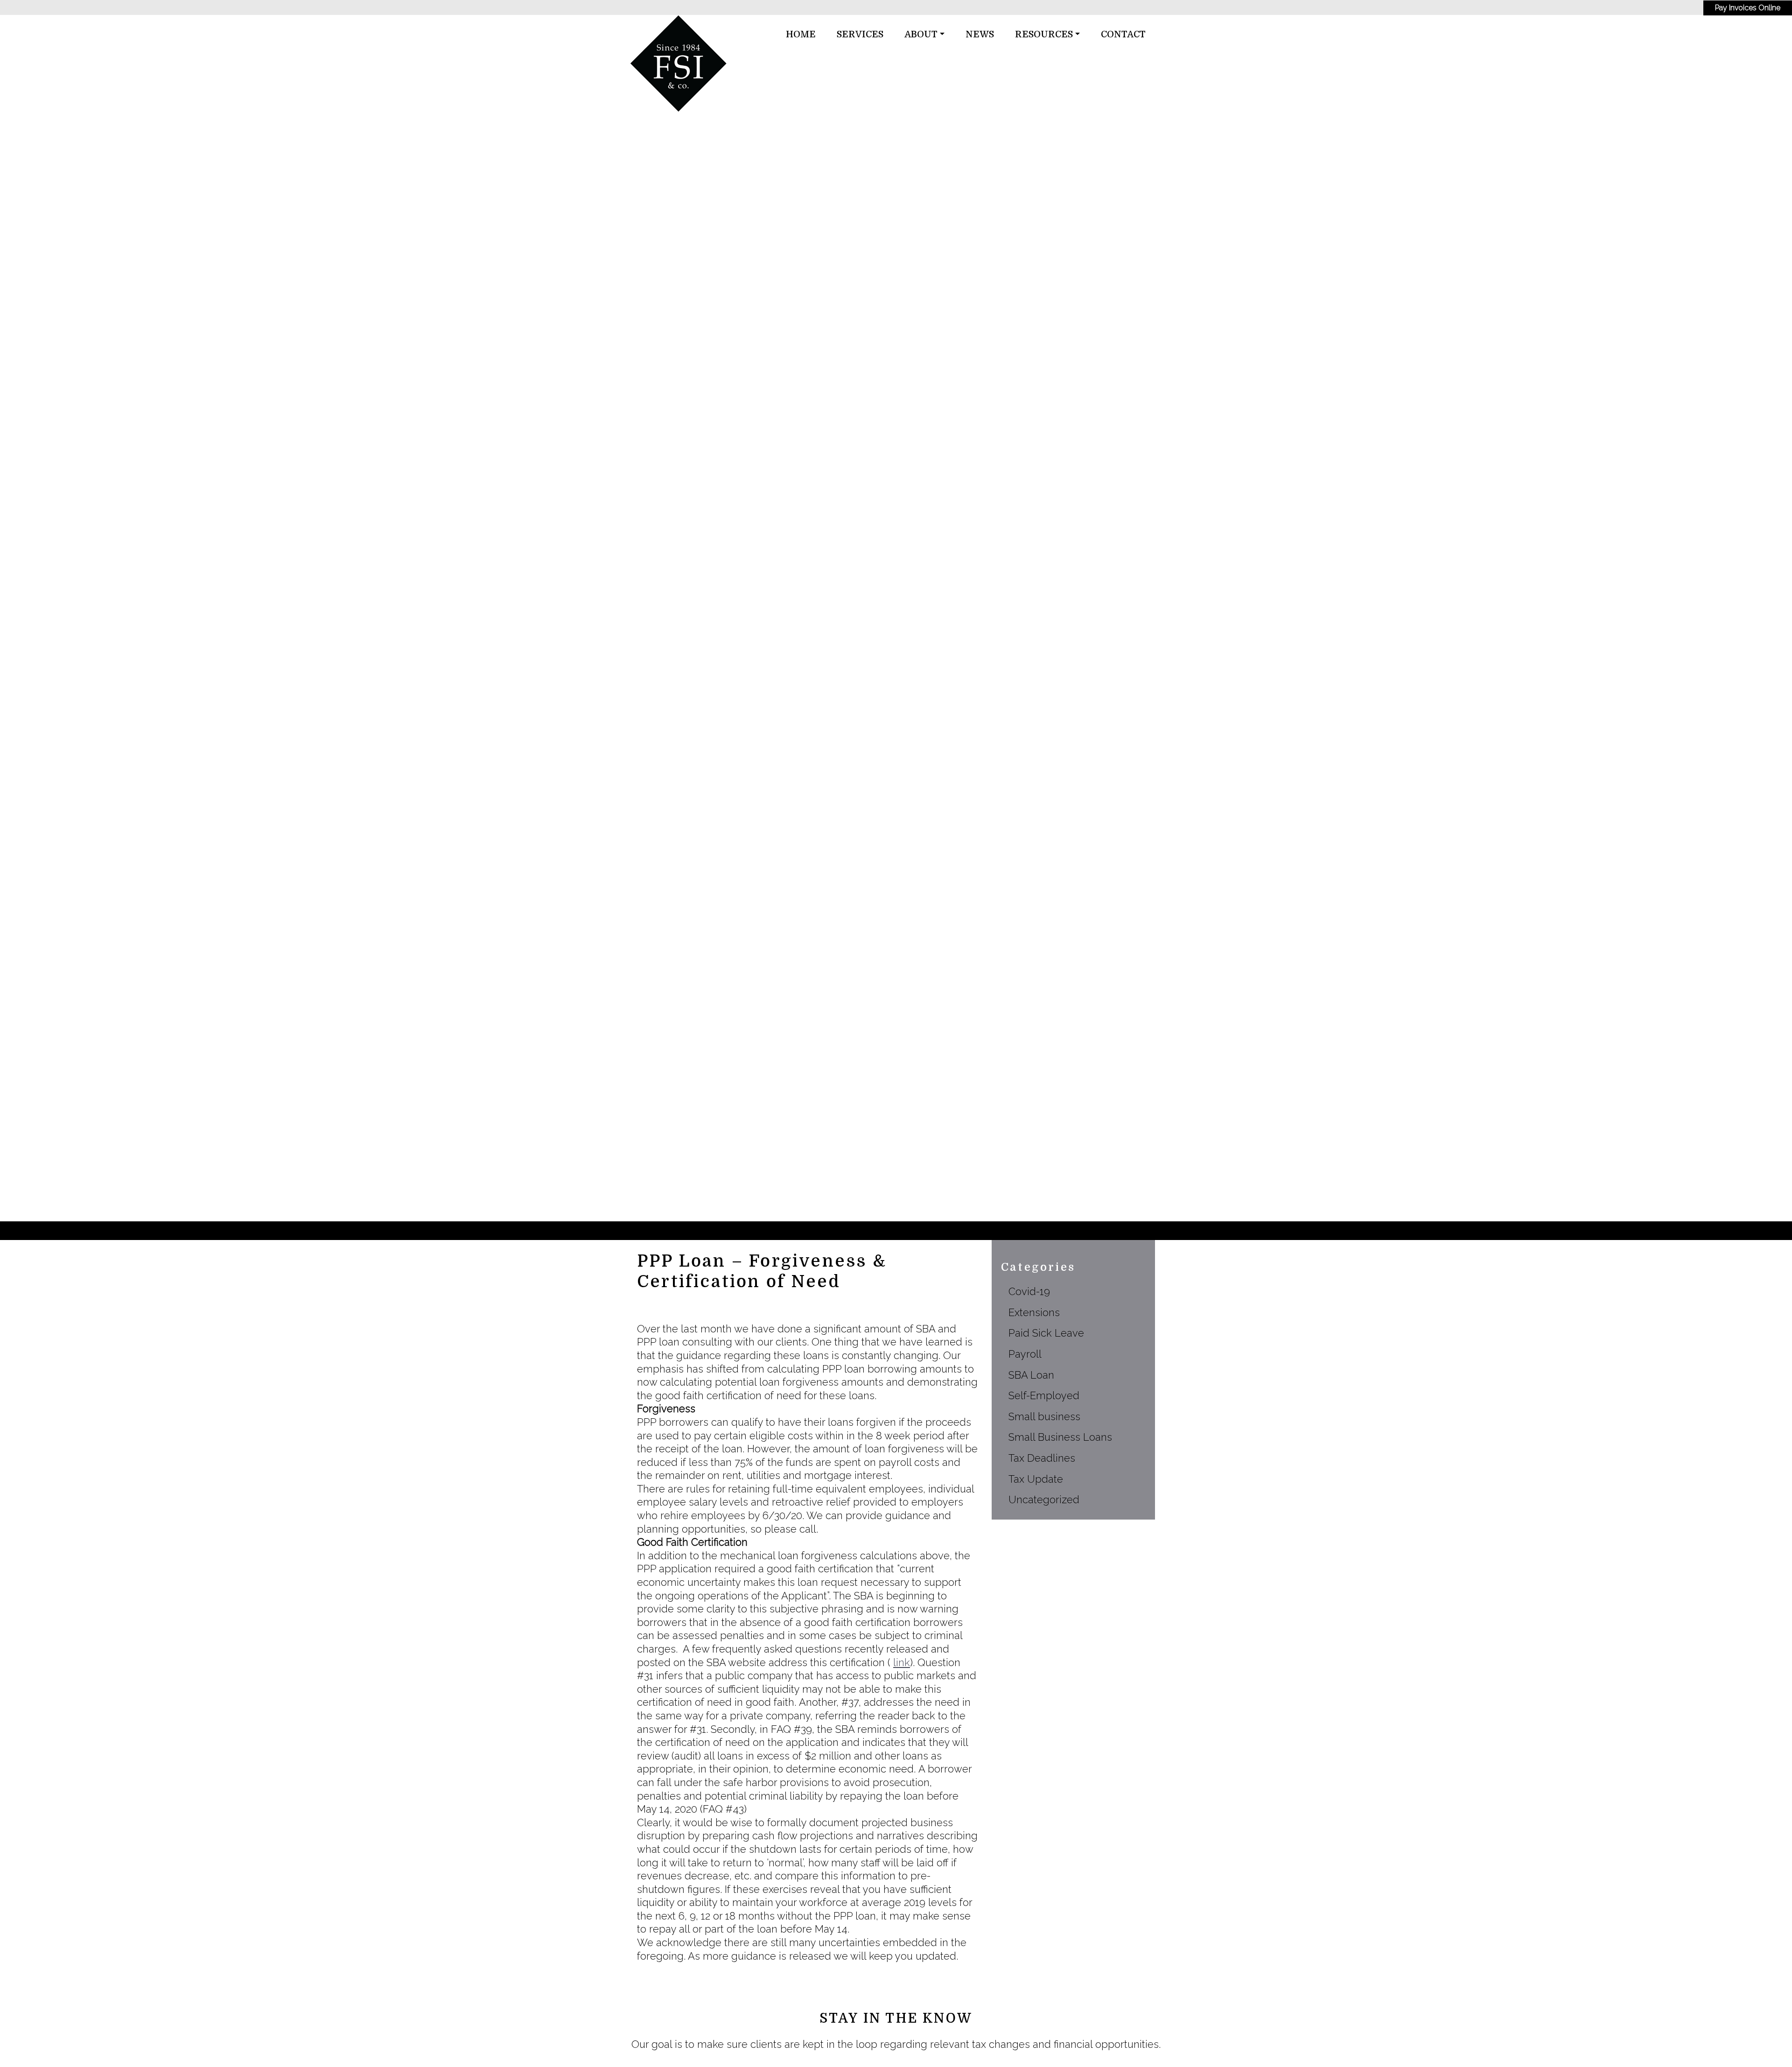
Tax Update (1036, 1479)
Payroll (1025, 1354)
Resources (1044, 35)
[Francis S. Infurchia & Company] (679, 63)
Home (801, 35)
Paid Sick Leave (1046, 1333)
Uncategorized (1044, 1499)
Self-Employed (1044, 1395)
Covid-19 (1029, 1291)
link (902, 1662)
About (921, 35)
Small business (1044, 1416)
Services (860, 35)
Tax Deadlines (1042, 1458)
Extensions (1034, 1312)
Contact (1123, 35)
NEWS (980, 35)
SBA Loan (1031, 1375)
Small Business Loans (1060, 1437)
